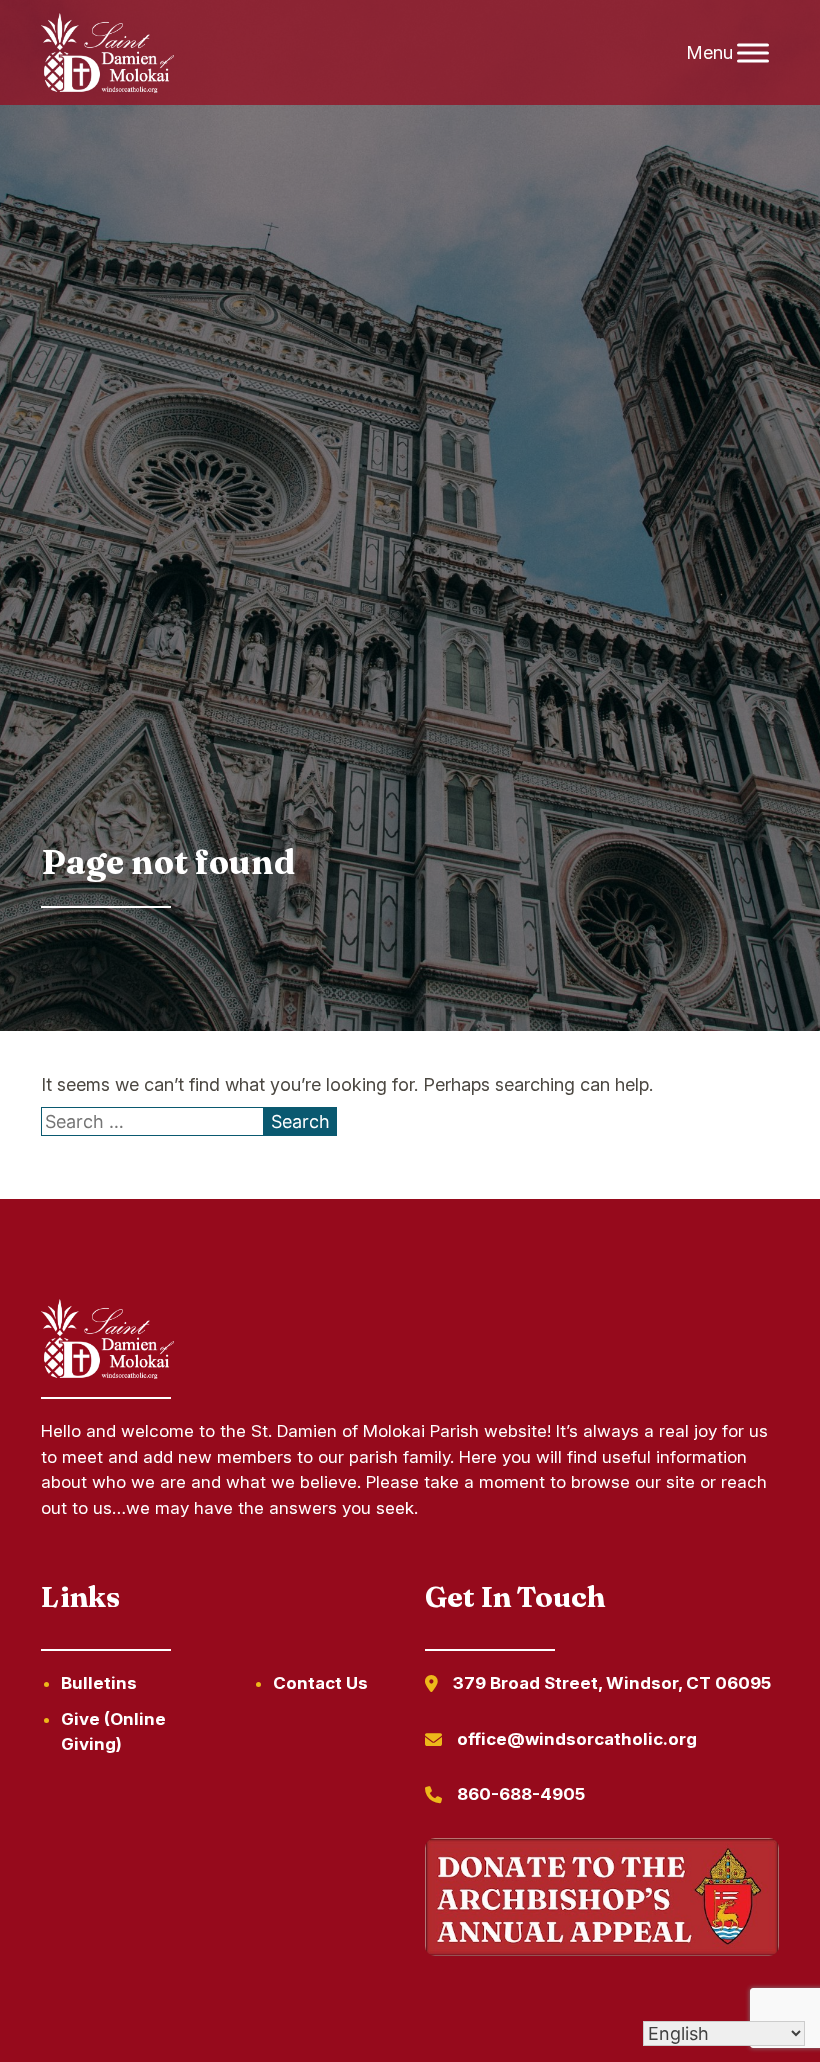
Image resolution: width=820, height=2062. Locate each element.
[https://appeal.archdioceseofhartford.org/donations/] (602, 1900)
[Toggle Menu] (753, 52)
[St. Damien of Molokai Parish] (107, 53)
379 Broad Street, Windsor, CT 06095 (612, 1683)
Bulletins (99, 1683)
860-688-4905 (521, 1794)
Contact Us (320, 1683)
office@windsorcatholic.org (577, 1739)
